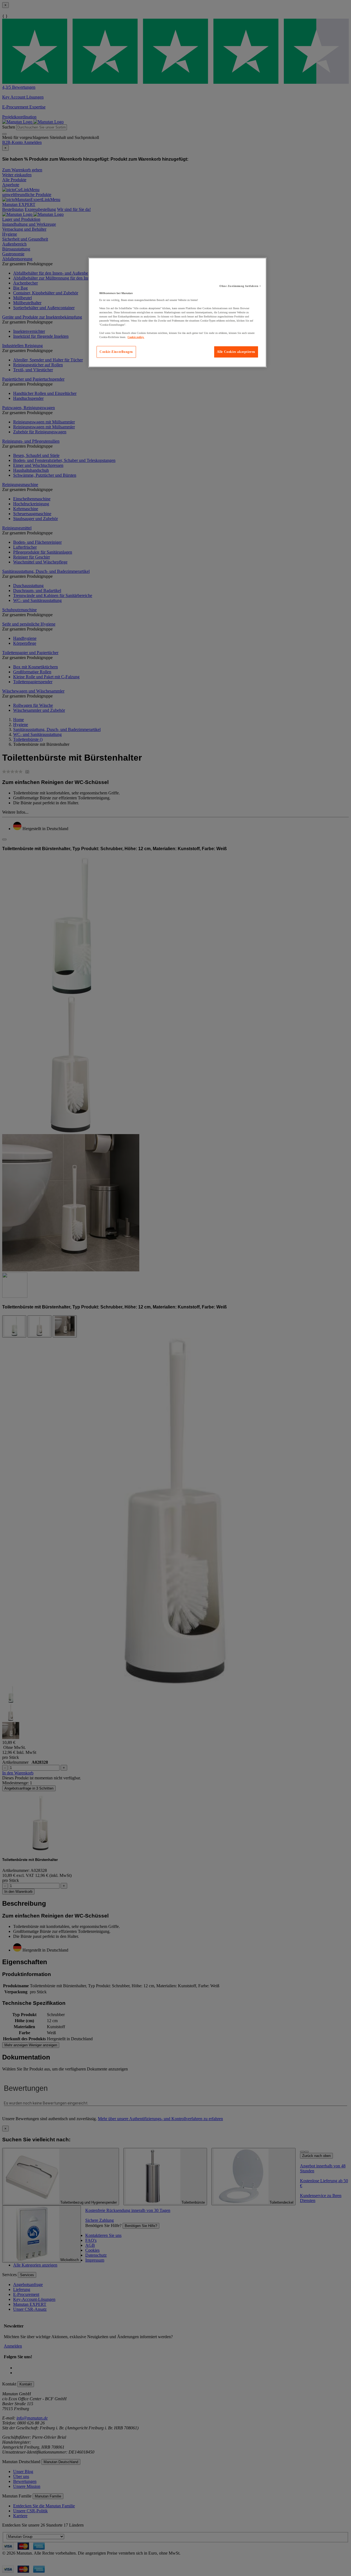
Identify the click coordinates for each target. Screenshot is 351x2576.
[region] (177, 312)
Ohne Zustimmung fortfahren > (240, 286)
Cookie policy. (136, 337)
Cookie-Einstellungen (116, 352)
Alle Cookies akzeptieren (236, 352)
